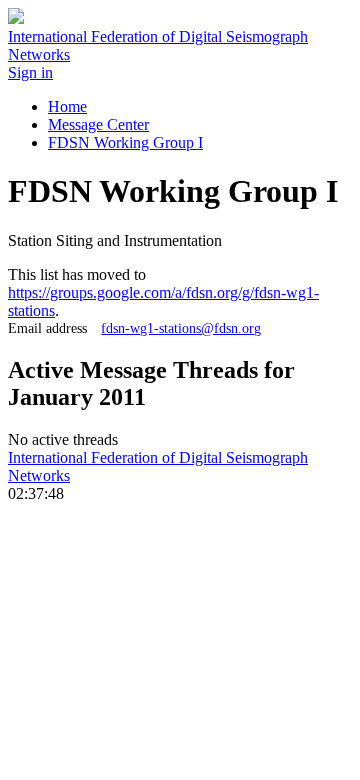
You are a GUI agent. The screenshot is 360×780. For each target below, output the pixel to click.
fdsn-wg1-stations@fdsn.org (181, 328)
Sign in (30, 72)
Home (67, 106)
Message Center (98, 124)
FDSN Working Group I (125, 142)
